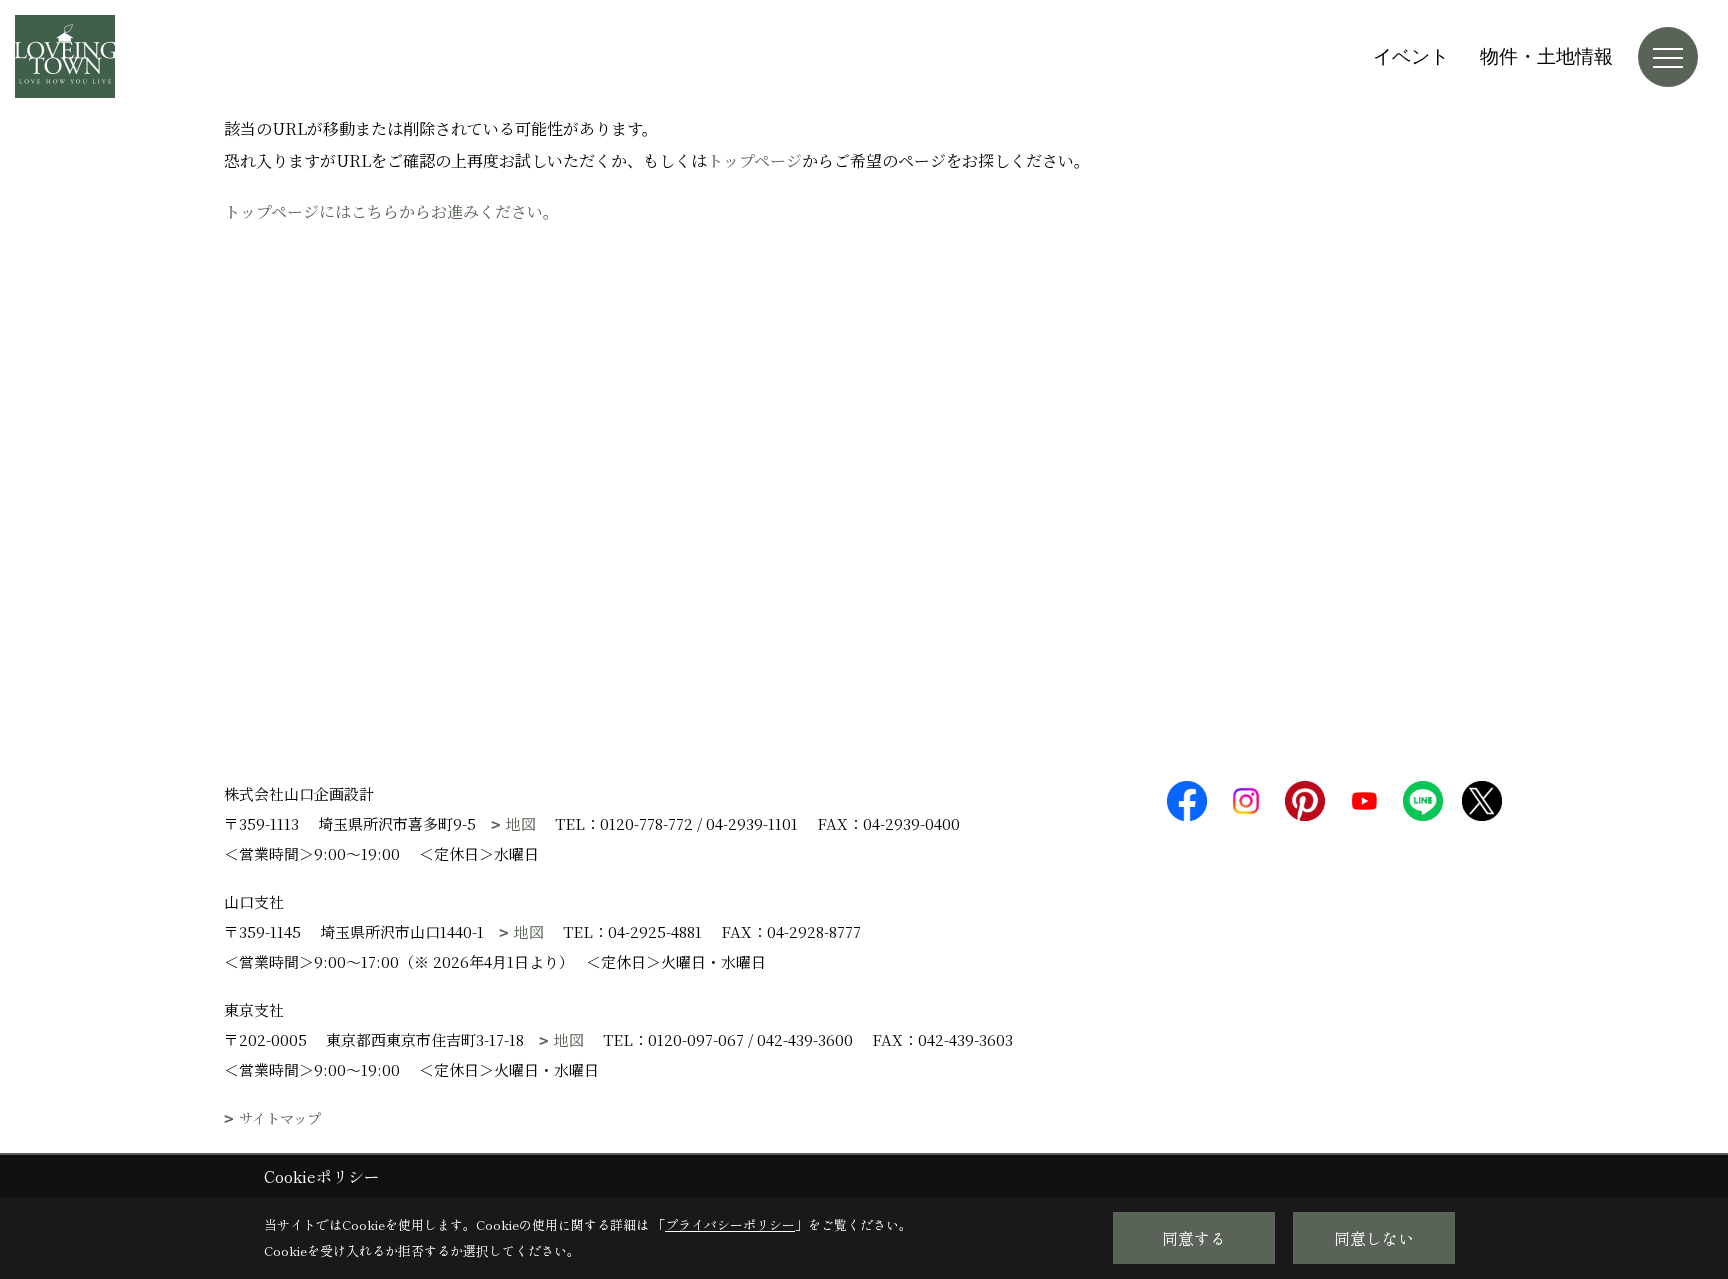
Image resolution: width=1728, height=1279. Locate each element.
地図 (521, 823)
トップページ (754, 160)
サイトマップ (280, 1118)
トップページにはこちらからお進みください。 (391, 211)
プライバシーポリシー (730, 1224)
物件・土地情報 (1546, 56)
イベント (1411, 56)
